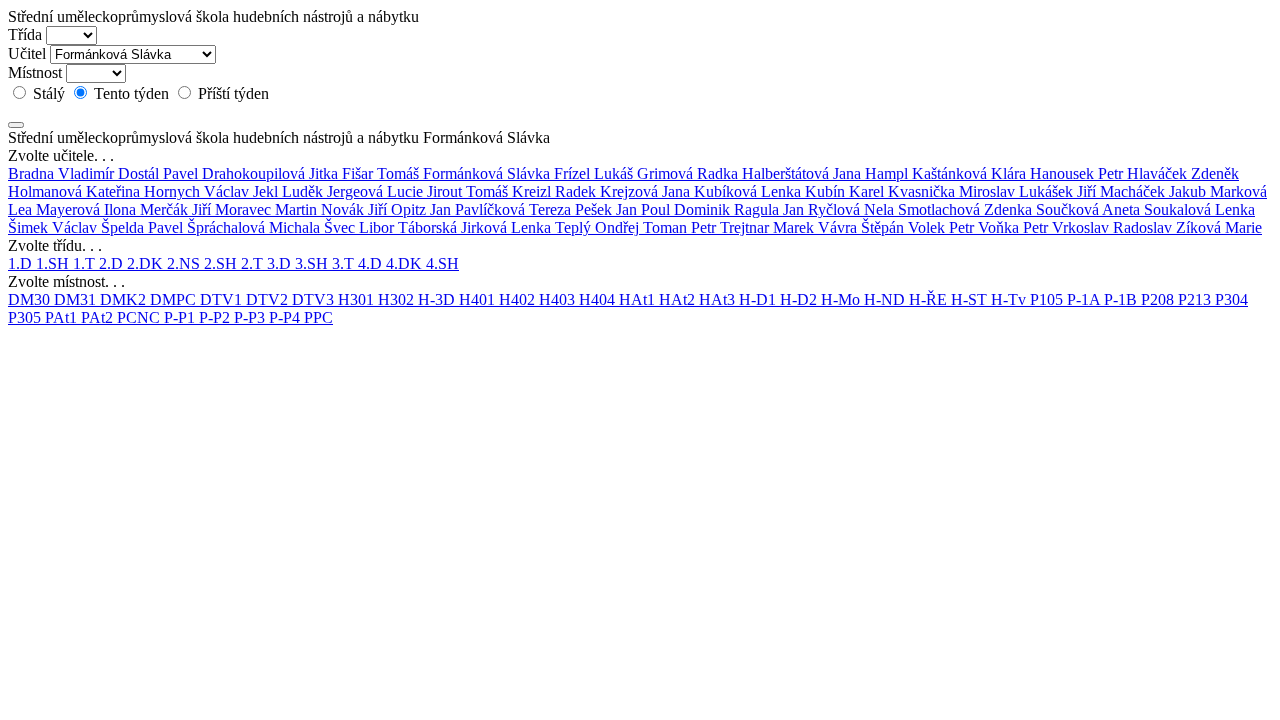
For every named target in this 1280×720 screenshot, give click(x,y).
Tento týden (131, 93)
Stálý (49, 93)
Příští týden (231, 93)
